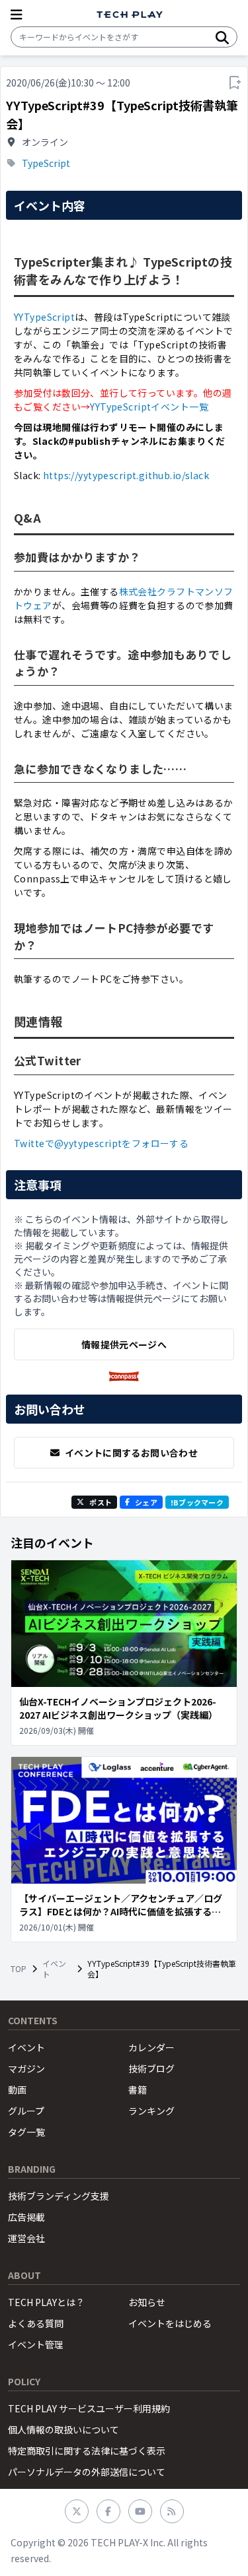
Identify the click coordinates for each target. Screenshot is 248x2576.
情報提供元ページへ (124, 1344)
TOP (19, 1969)
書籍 (138, 2090)
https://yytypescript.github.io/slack (126, 475)
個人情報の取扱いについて (63, 2429)
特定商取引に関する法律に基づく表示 (87, 2451)
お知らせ (147, 2302)
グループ (26, 2111)
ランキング (151, 2111)
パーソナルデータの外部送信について (87, 2472)
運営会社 (26, 2238)
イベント (54, 1969)
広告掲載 (26, 2217)
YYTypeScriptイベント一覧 (149, 407)
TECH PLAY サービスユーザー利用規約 (89, 2408)
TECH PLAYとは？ (46, 2302)
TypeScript (46, 163)
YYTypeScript (44, 317)
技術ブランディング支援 (59, 2196)
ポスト (101, 1502)
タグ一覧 (26, 2132)
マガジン (26, 2068)
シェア (146, 1502)
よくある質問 (36, 2323)
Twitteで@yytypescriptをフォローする (101, 1143)
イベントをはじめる (170, 2323)
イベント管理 (36, 2344)
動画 (17, 2090)
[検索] (222, 37)
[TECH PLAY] (130, 15)
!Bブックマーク (197, 1502)
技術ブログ (151, 2068)
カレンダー (151, 2047)
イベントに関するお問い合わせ (131, 1453)
